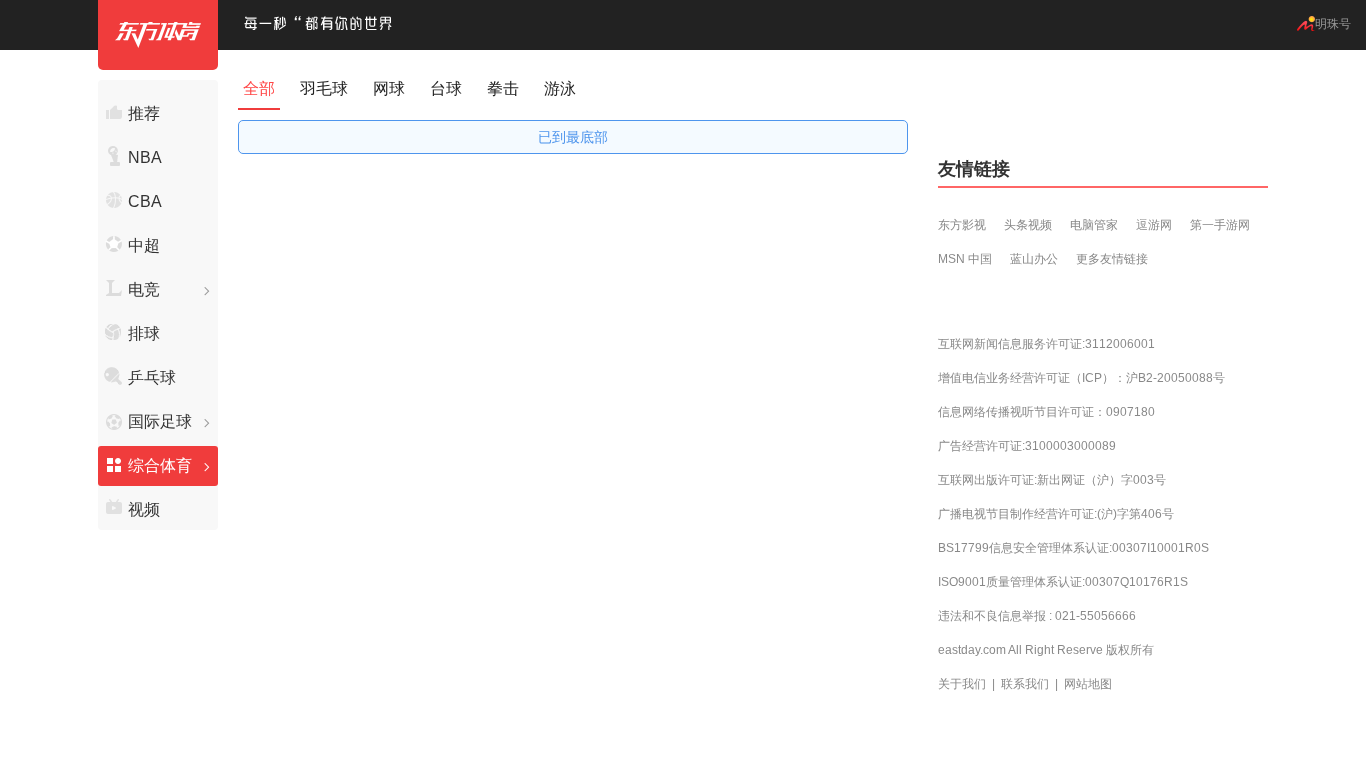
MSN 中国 (965, 259)
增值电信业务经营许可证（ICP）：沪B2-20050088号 (1081, 378)
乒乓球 (152, 377)
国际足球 (160, 421)
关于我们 (962, 684)
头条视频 (1028, 225)
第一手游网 (1220, 225)
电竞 (144, 289)
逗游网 (1154, 225)
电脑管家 (1094, 225)
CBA (145, 201)
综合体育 (160, 465)
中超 (144, 245)
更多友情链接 (1112, 259)
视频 (144, 509)
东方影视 (962, 225)
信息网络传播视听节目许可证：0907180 (1046, 412)
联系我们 (1025, 684)
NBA (145, 157)
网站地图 (1088, 684)
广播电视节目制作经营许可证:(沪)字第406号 (1056, 514)
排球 (144, 333)
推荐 (144, 113)
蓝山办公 (1034, 259)
